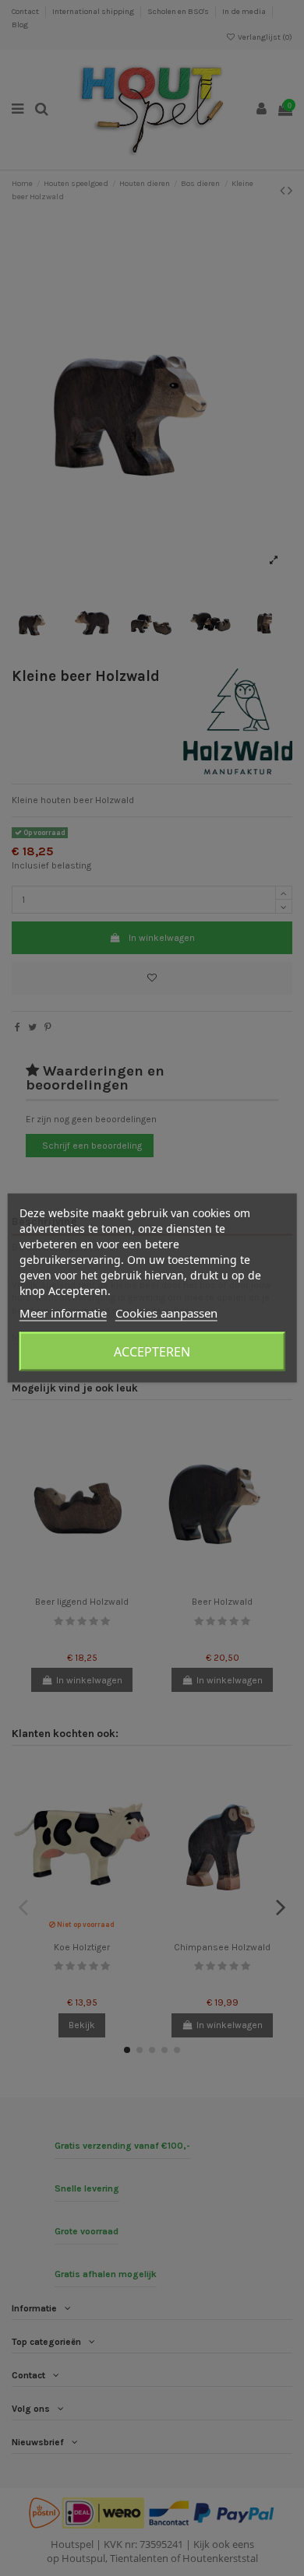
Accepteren (152, 1352)
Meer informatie (63, 1313)
